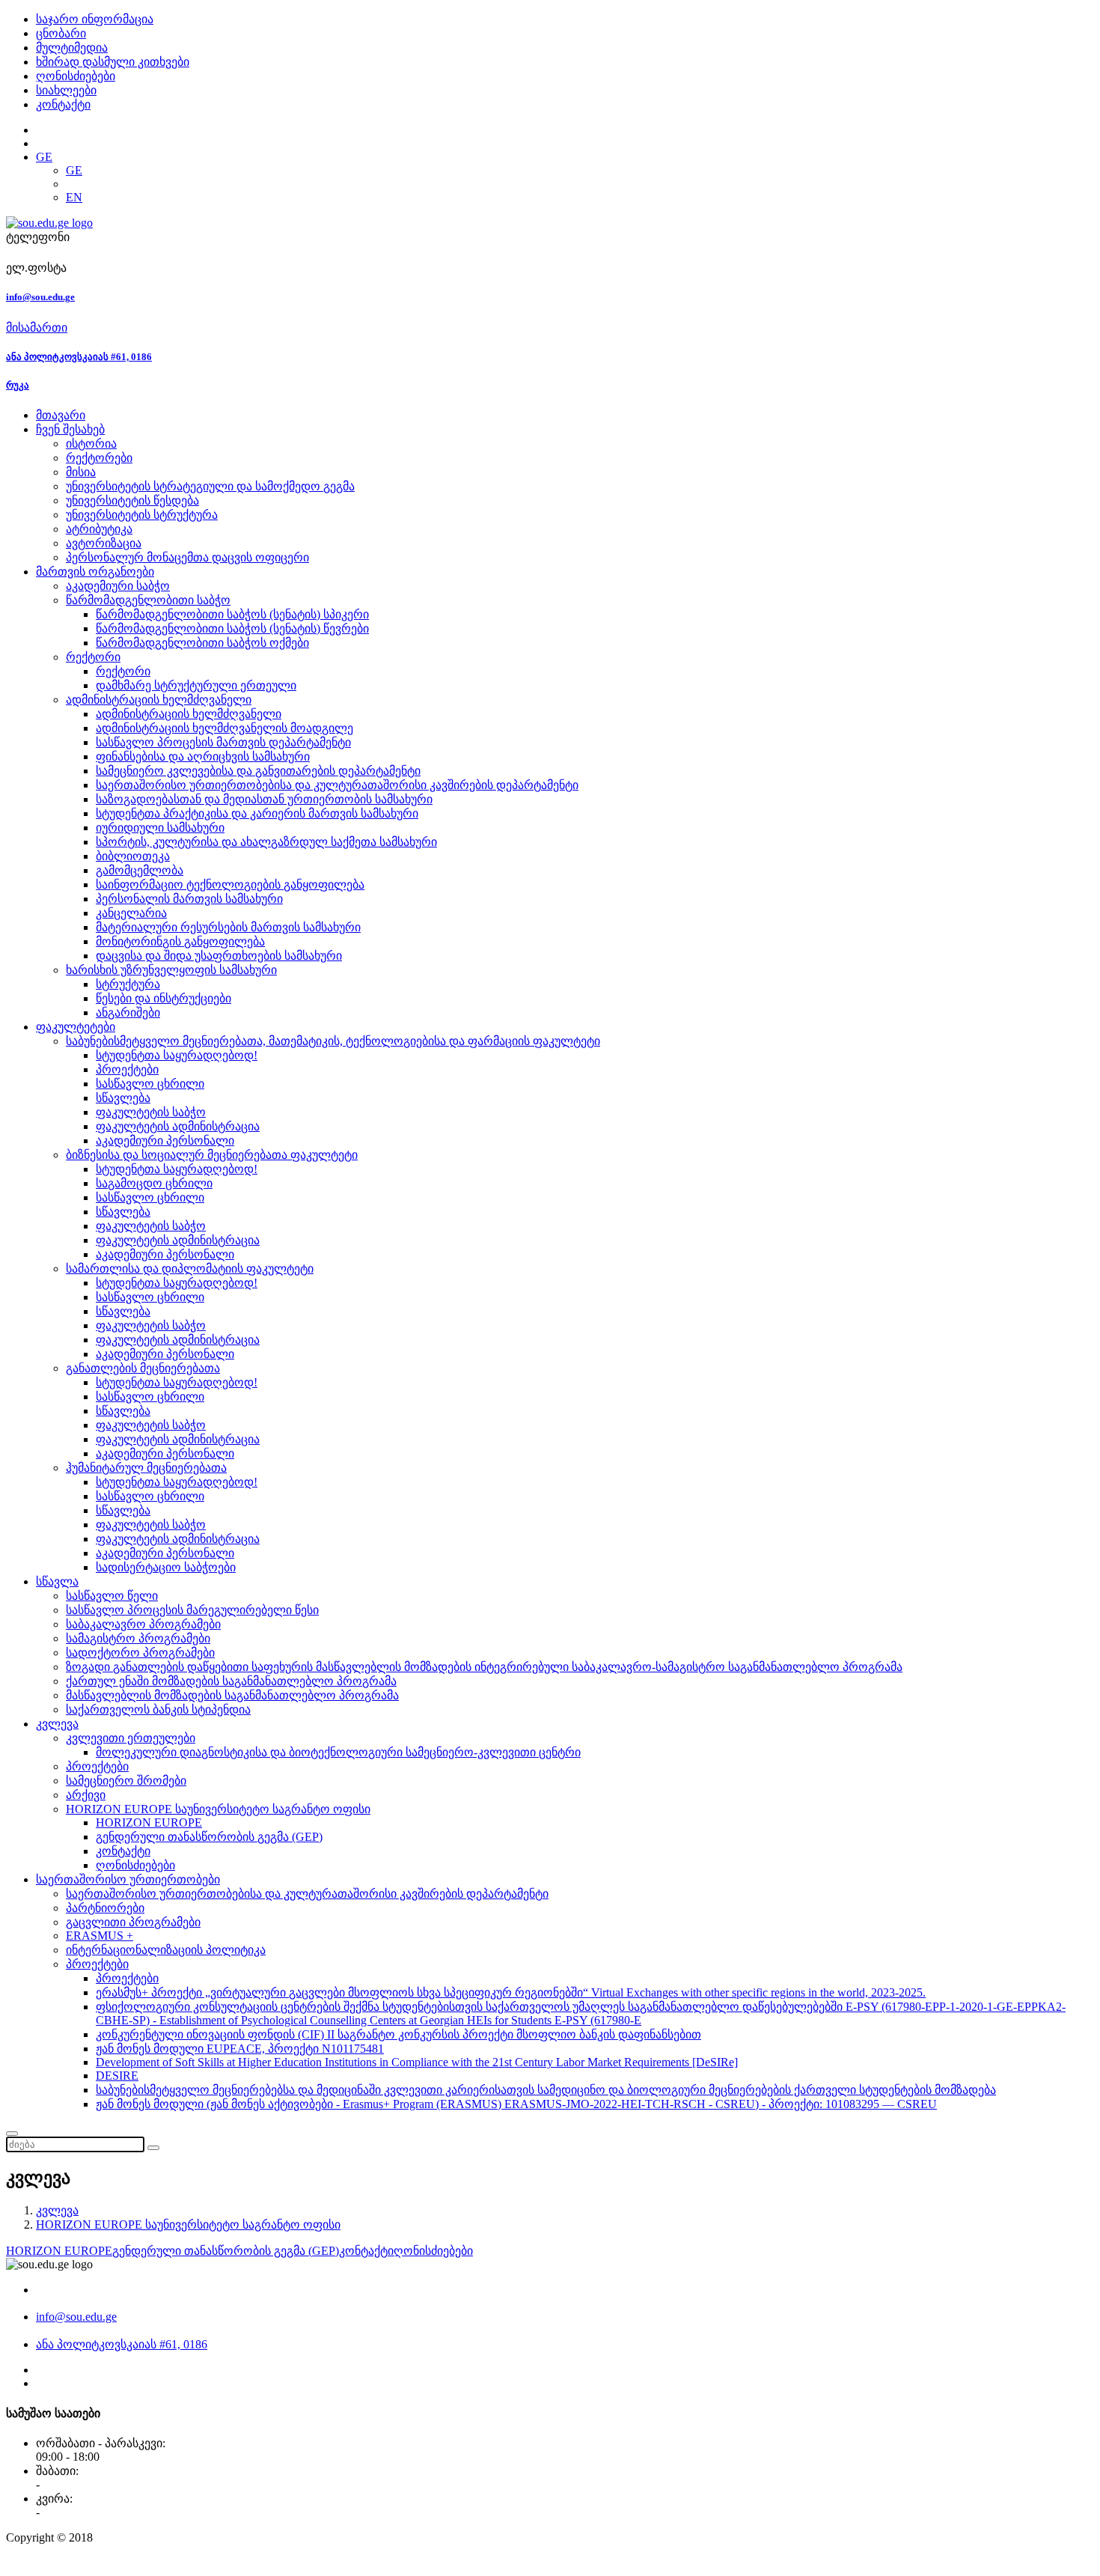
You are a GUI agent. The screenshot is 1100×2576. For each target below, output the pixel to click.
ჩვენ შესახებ (70, 429)
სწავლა (57, 1581)
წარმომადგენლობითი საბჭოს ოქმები (202, 643)
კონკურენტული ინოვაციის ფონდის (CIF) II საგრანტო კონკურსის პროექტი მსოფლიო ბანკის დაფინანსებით (398, 2034)
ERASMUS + (100, 1936)
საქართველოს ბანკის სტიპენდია (158, 1709)
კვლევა (57, 1724)
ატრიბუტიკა (99, 529)
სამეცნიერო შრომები (126, 1781)
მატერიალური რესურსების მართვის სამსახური (228, 927)
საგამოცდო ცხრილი (154, 1183)
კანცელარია (131, 913)
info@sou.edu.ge (40, 297)
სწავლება (123, 1098)
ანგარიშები (128, 1013)
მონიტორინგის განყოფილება (180, 941)
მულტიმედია (72, 48)
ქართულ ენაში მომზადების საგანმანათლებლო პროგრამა (231, 1681)
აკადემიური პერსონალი (165, 1141)
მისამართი (37, 328)
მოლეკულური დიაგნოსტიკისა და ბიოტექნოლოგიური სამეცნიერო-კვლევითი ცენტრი (338, 1752)
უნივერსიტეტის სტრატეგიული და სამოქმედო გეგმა (210, 486)
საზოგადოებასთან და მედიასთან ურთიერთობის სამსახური (264, 799)
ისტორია (91, 444)
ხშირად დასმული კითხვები (113, 62)
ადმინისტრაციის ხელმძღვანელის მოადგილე (224, 728)
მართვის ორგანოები (95, 572)
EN (74, 197)
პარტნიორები (105, 1908)
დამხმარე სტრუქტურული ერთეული (196, 685)
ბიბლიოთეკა (133, 856)
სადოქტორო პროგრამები (140, 1653)
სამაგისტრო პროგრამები (138, 1638)
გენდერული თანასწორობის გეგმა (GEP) (209, 1837)
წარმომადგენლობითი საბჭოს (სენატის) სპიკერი (232, 614)
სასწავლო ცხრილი (150, 1084)
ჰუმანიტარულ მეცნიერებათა (146, 1468)
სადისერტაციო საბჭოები (166, 1567)
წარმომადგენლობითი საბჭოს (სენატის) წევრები (232, 628)
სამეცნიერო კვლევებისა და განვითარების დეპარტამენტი (258, 771)
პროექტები (127, 1069)
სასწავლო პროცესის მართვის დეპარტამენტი (223, 742)
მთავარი (61, 415)
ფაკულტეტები (76, 1027)
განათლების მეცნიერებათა (143, 1368)
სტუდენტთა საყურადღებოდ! (177, 1055)
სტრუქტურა (128, 984)
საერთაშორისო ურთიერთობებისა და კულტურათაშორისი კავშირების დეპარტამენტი (337, 785)
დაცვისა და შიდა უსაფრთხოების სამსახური (219, 956)
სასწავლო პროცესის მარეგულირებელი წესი (192, 1610)
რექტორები (99, 458)
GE (74, 170)
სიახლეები (66, 90)
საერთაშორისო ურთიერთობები (128, 1879)
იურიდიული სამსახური (160, 828)
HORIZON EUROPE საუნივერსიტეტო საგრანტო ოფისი (218, 1809)
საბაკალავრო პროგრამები (143, 1624)
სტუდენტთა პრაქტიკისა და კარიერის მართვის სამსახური (257, 813)
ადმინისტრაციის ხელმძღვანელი (159, 700)
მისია (81, 472)
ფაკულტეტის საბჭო (151, 1112)
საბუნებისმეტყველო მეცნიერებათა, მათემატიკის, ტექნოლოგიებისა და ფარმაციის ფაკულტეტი (333, 1041)
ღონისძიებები (76, 76)
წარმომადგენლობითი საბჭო (148, 600)
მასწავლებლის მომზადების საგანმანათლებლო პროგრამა (232, 1695)
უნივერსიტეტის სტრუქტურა (142, 515)
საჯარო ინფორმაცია (95, 19)
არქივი (86, 1795)
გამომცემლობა (140, 870)
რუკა (18, 385)
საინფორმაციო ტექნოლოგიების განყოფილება (230, 884)
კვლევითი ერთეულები (131, 1738)
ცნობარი (61, 33)
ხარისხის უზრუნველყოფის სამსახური (171, 970)
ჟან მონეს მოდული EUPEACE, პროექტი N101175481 (240, 2049)
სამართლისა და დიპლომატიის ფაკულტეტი (190, 1269)
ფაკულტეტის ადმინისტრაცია (178, 1126)
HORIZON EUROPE (149, 1823)
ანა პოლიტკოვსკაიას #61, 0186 (79, 357)
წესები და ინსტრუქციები (164, 998)
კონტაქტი (63, 104)
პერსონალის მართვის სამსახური (189, 899)
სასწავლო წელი (112, 1596)
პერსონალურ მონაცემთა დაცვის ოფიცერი (187, 557)
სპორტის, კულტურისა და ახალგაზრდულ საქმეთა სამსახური (266, 842)
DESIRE (117, 2076)
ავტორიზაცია (104, 543)
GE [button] (44, 157)
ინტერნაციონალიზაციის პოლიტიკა (166, 1950)
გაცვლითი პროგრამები (133, 1922)
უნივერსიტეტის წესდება (132, 500)
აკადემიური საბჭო (118, 586)
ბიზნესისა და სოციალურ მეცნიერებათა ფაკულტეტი (212, 1155)
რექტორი (93, 657)
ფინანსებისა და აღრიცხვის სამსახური (203, 756)
